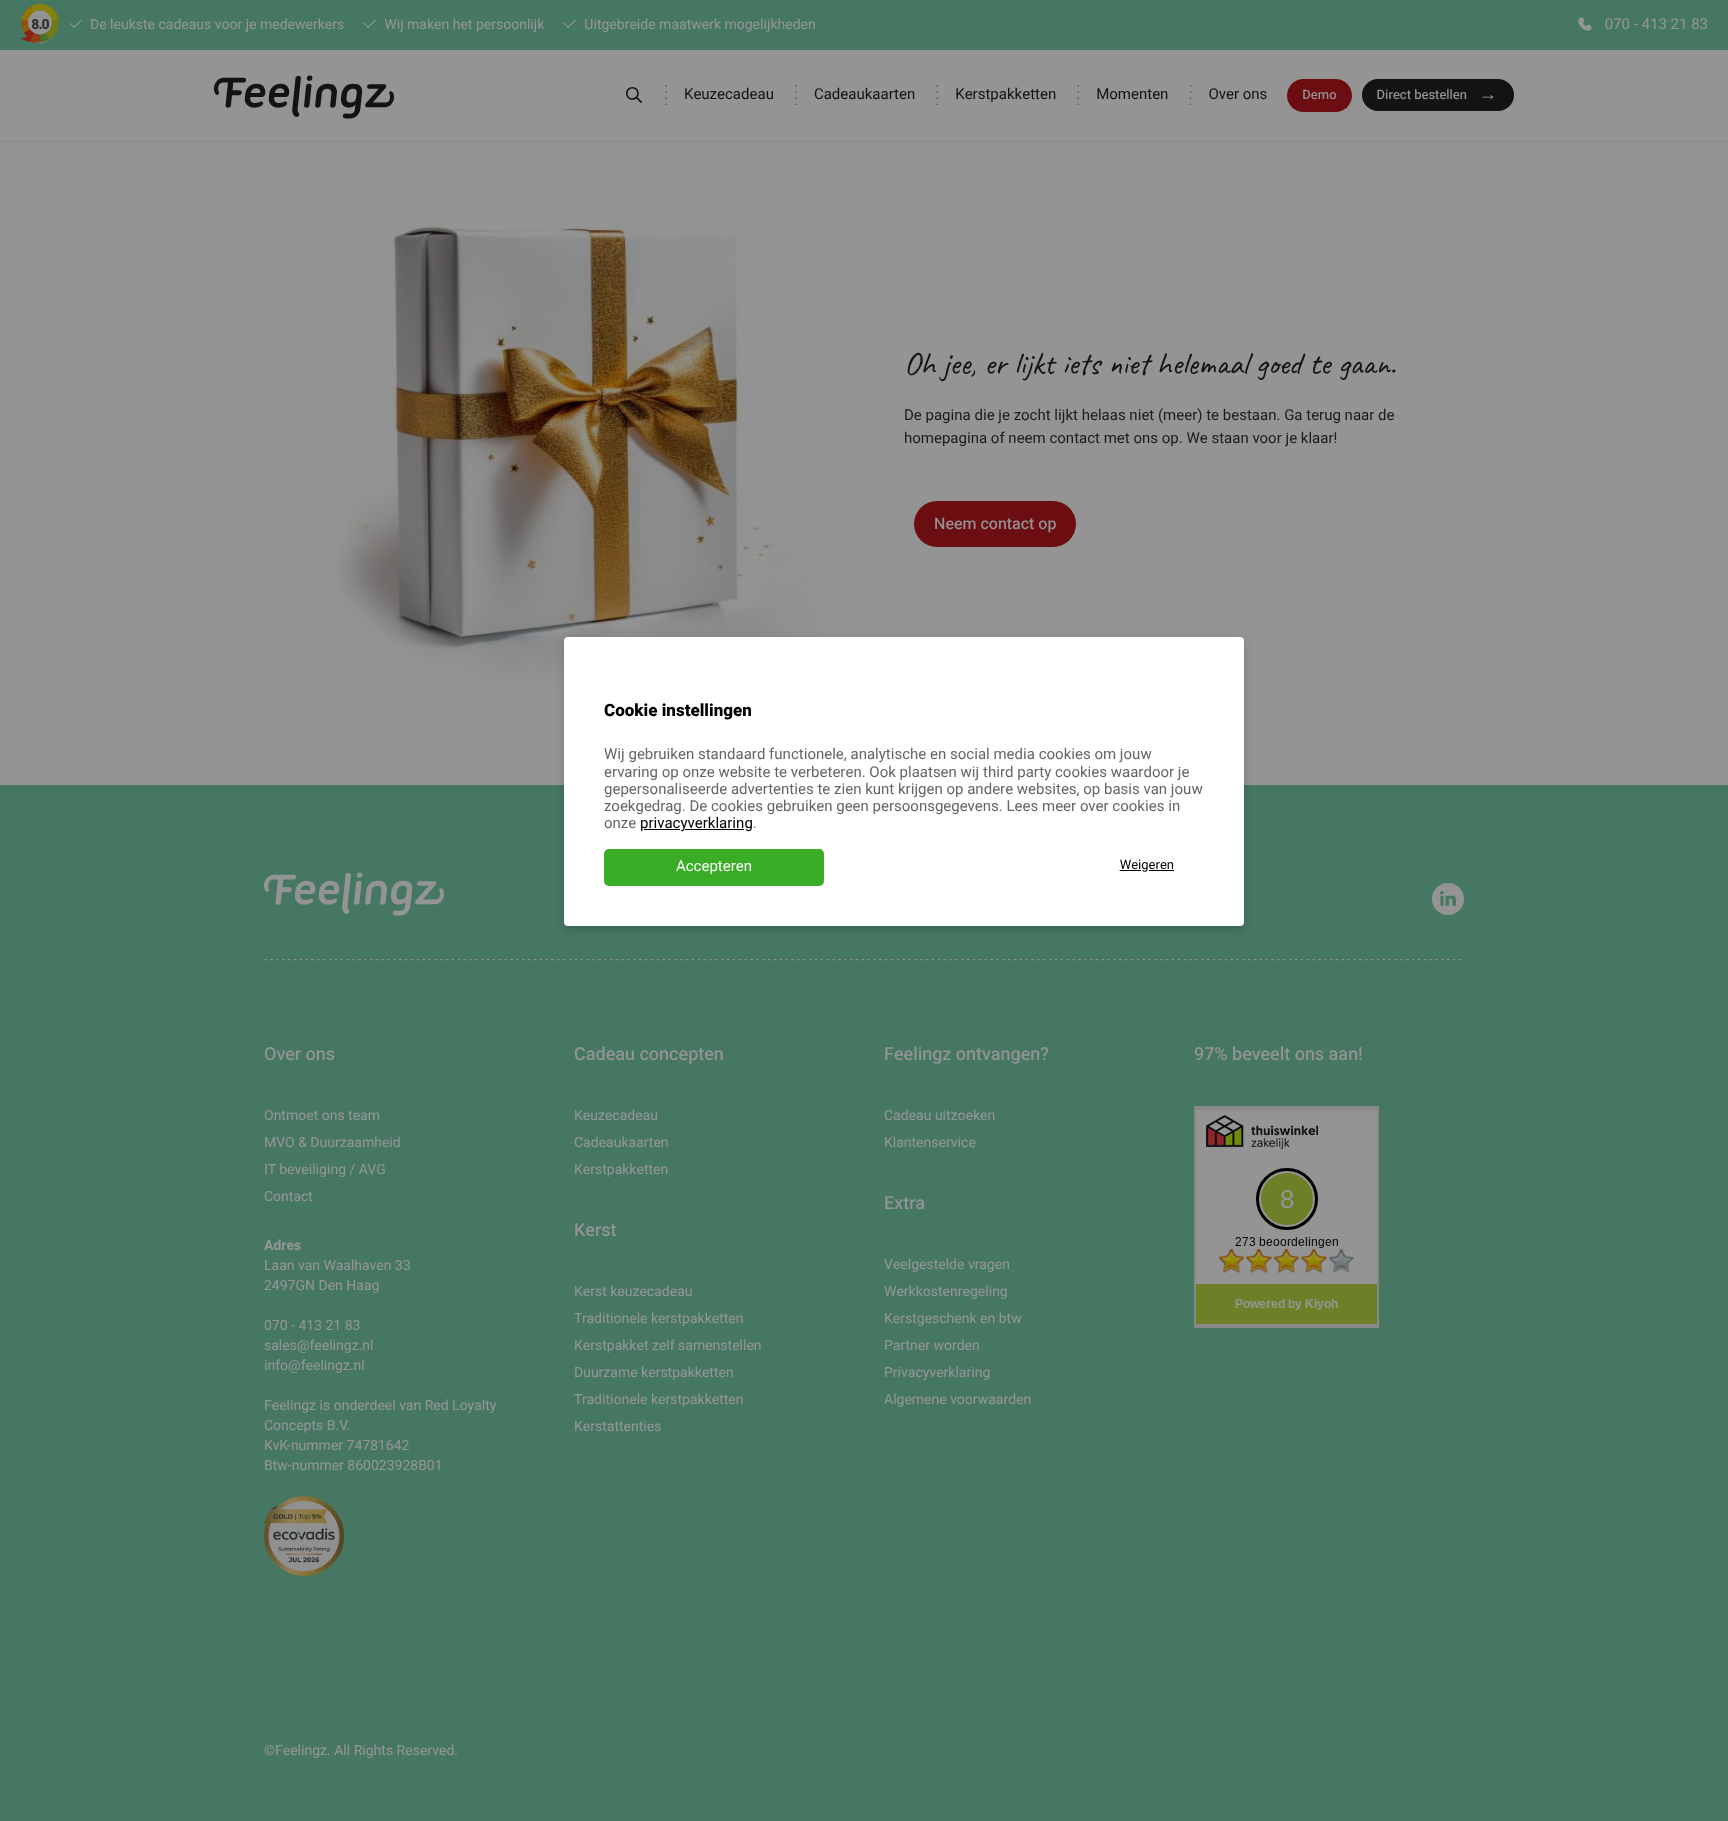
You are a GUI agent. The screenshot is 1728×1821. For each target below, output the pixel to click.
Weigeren (1147, 865)
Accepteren (714, 867)
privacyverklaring (696, 824)
